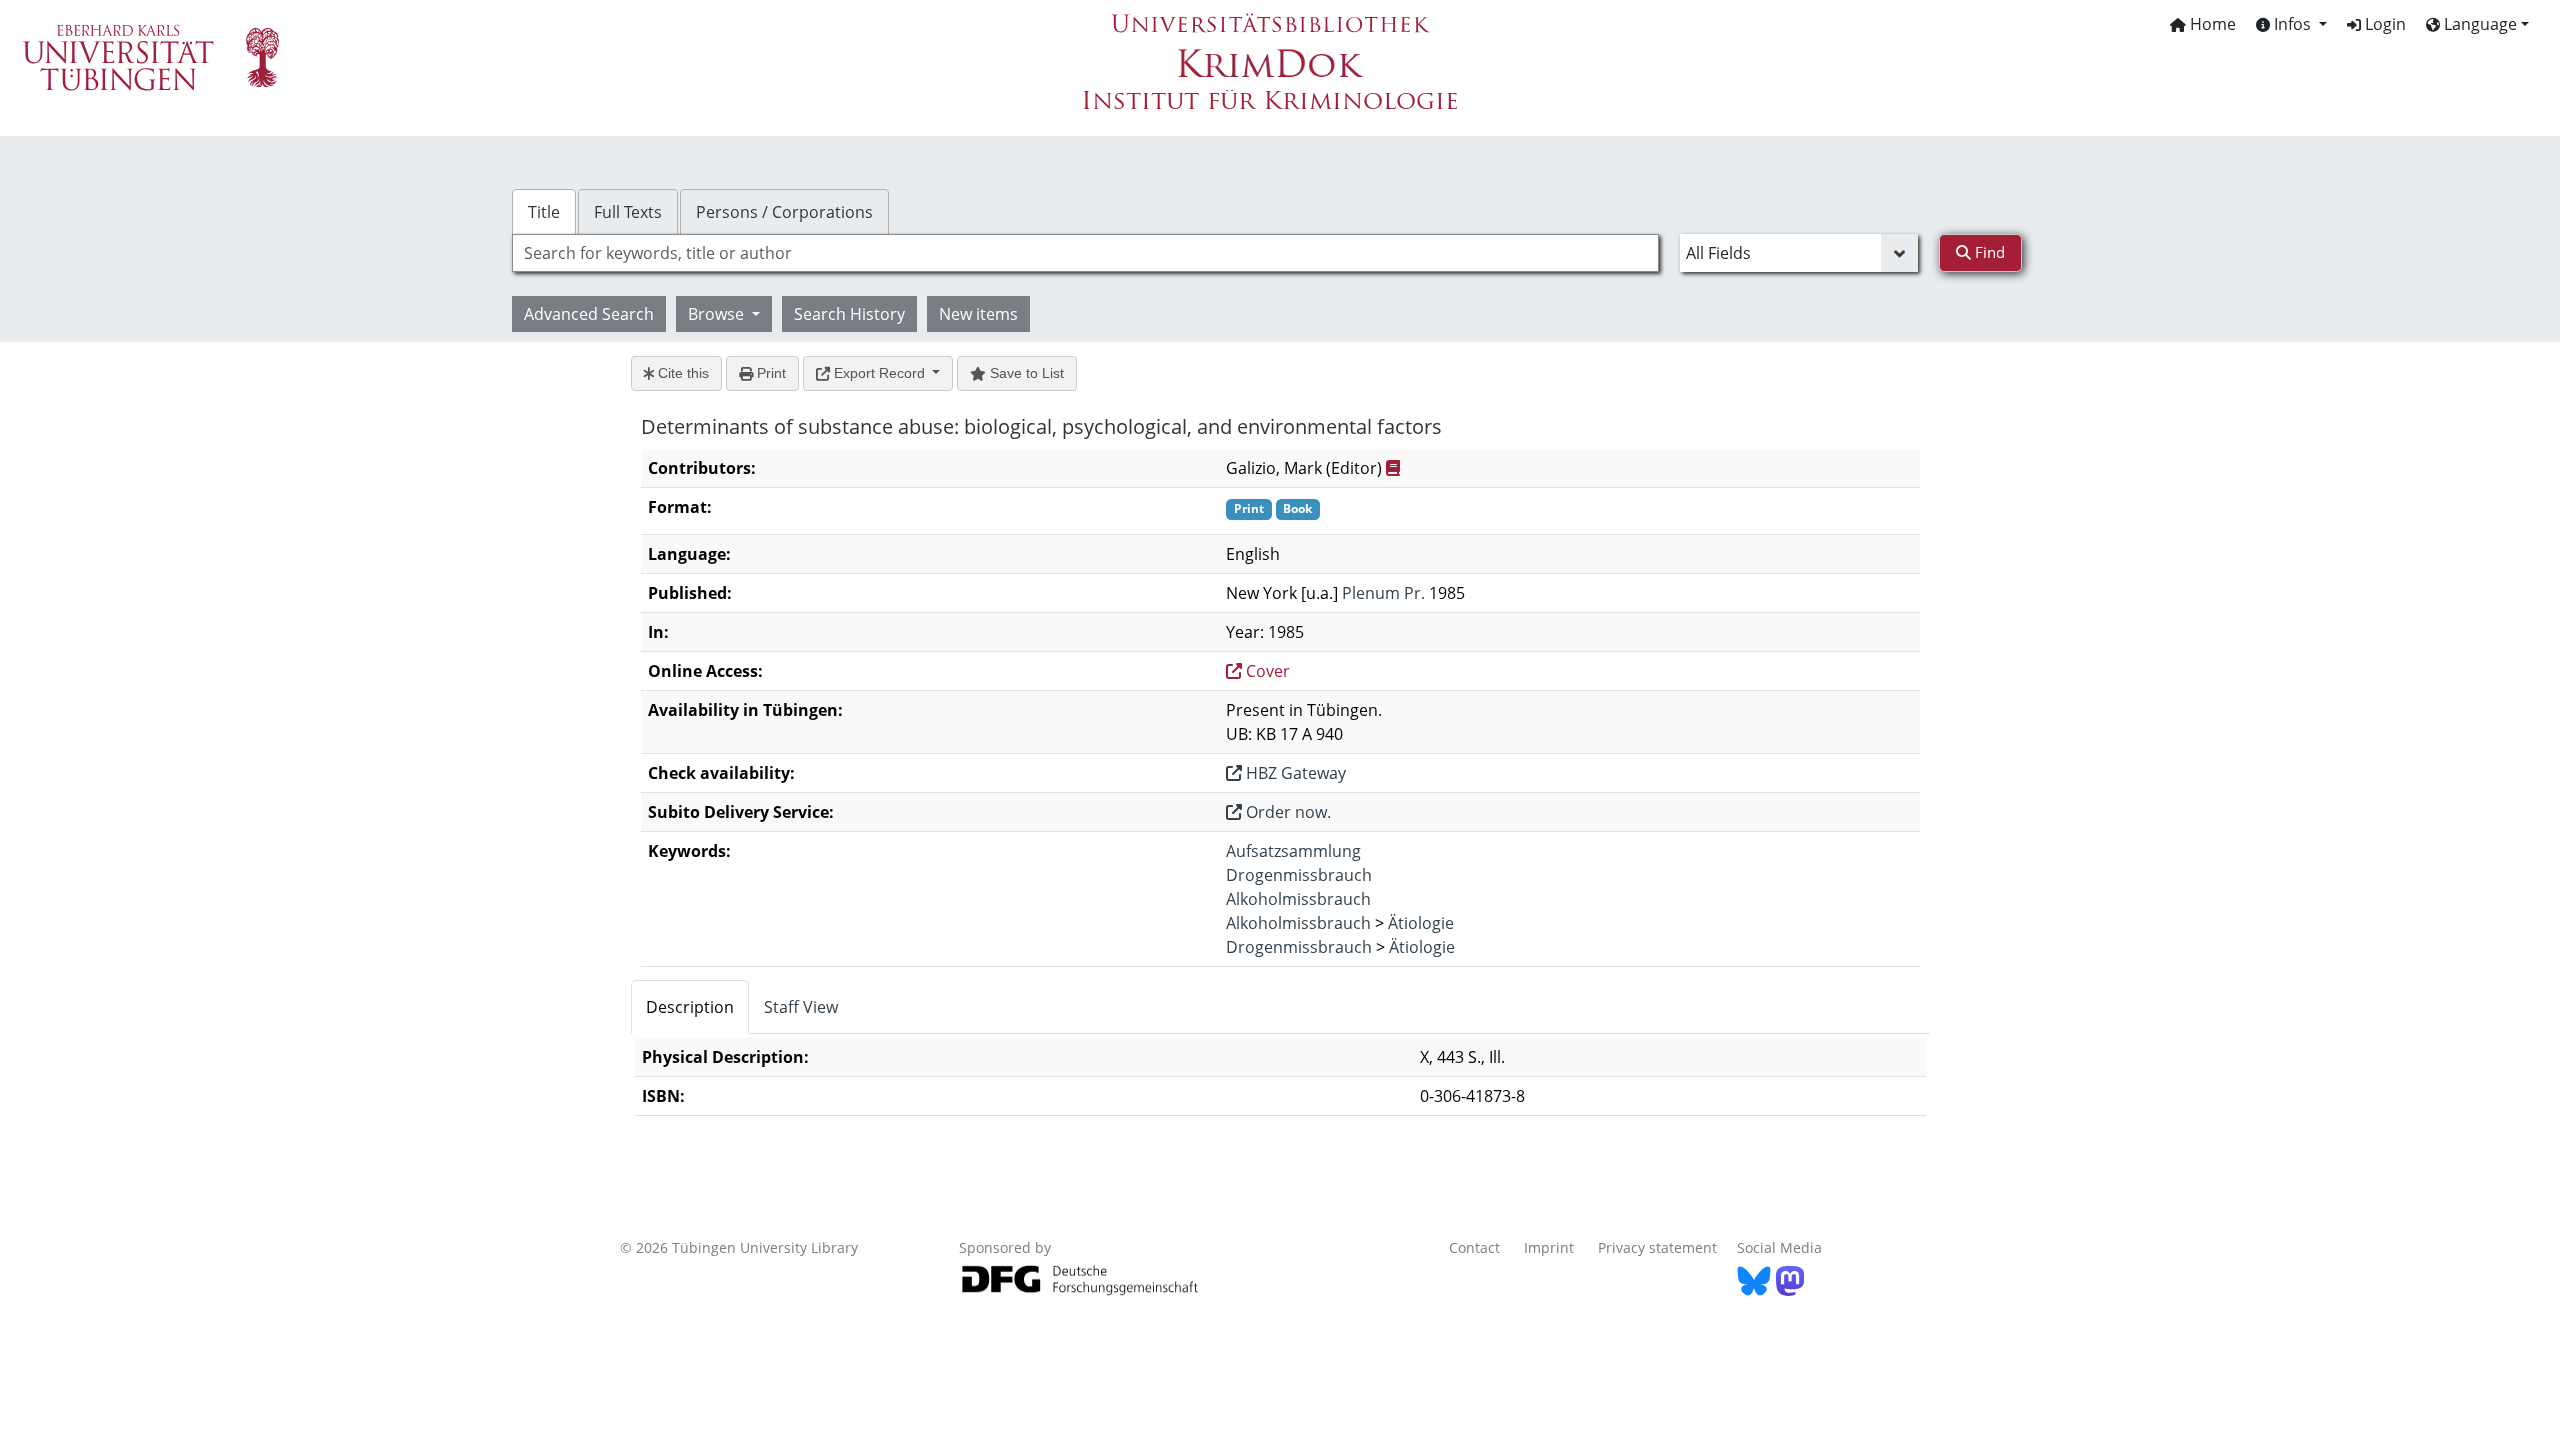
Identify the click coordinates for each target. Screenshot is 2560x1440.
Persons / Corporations (784, 212)
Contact (1474, 1247)
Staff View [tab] (801, 1007)
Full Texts (628, 212)
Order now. (1286, 812)
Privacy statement (1657, 1247)
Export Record (879, 373)
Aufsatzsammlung (1293, 851)
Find (1988, 252)
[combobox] (1085, 253)
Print (769, 373)
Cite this (681, 373)
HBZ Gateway (1294, 773)
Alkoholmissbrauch (1298, 899)
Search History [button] (849, 314)
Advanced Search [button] (589, 314)
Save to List (1025, 373)
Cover (1266, 671)
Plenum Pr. (1383, 593)
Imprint (1549, 1247)
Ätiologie (1421, 923)
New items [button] (978, 314)
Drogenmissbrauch (1299, 875)
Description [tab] (690, 1007)
